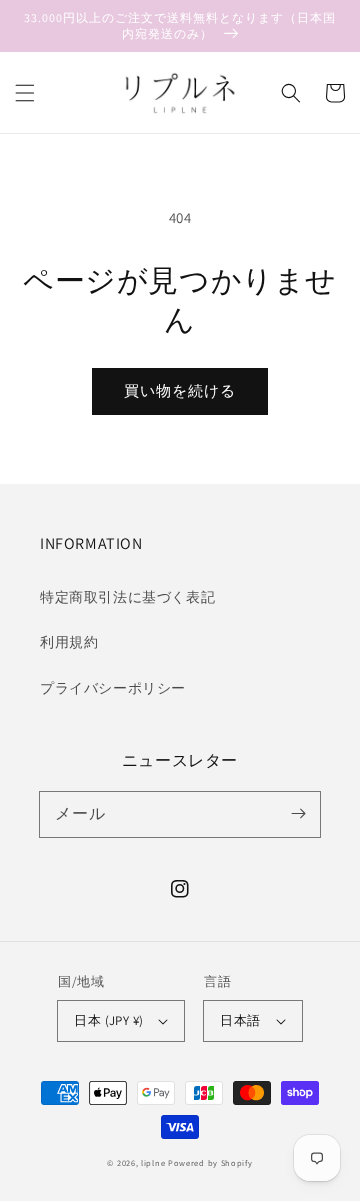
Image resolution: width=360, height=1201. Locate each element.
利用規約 (69, 642)
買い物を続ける (180, 390)
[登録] (298, 814)
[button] (25, 93)
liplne (153, 1162)
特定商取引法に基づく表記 (127, 597)
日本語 (240, 1020)
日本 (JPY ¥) (108, 1020)
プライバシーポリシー (113, 688)
